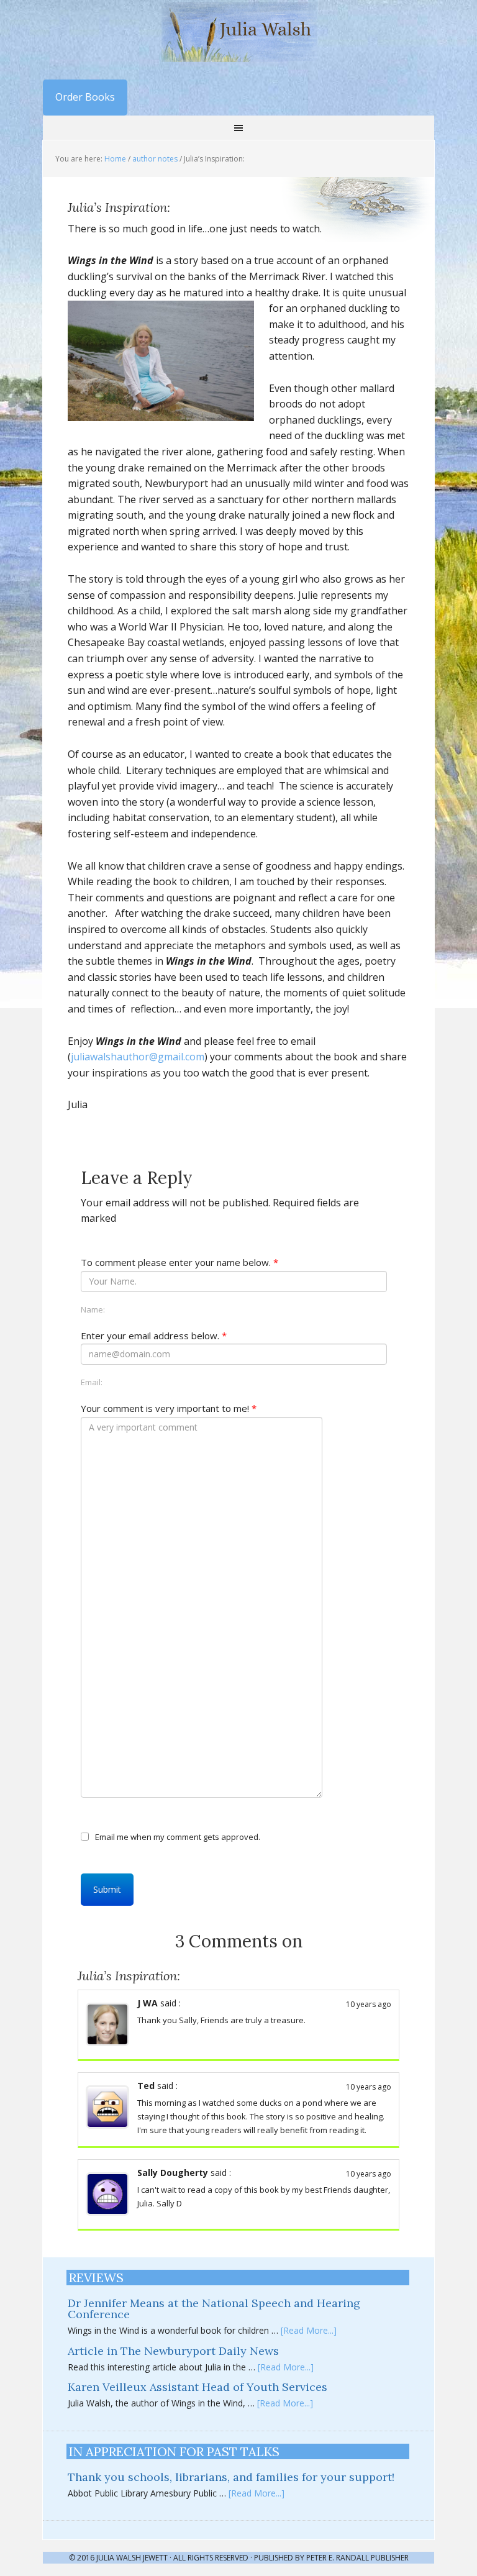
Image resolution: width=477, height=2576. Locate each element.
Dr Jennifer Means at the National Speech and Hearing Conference (214, 2309)
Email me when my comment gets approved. (178, 1836)
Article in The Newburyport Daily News (173, 2351)
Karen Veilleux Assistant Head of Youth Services (198, 2387)
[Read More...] (309, 2330)
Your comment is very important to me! (169, 1408)
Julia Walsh (238, 31)
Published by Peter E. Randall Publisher (331, 2558)
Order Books (85, 97)
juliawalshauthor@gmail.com (138, 1057)
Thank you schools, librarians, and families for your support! (231, 2477)
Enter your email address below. (154, 1336)
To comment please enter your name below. (179, 1262)
